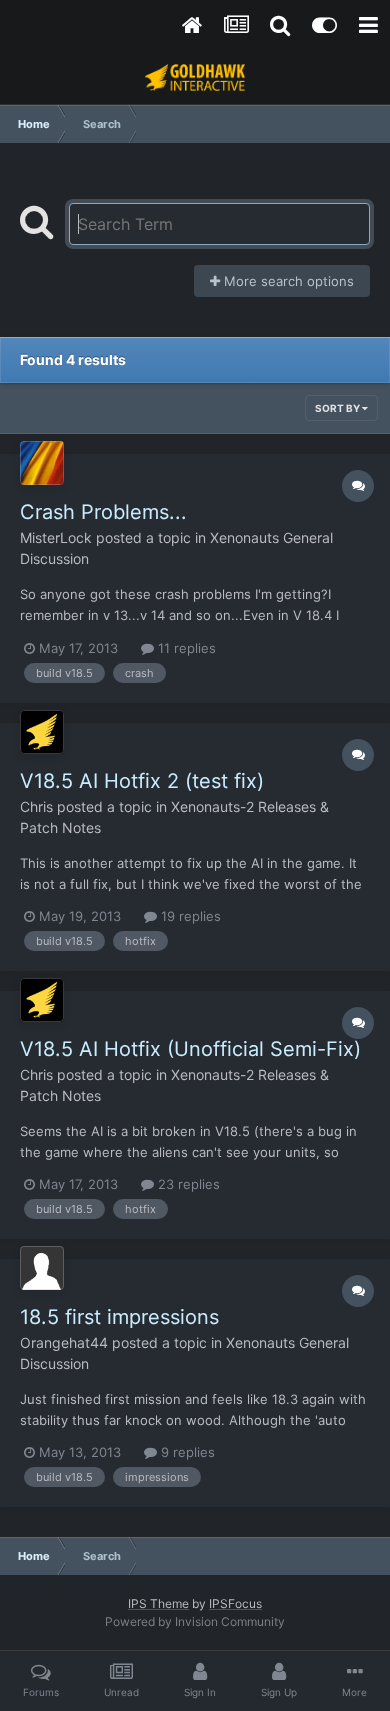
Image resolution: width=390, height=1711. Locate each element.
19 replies (189, 916)
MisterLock (56, 537)
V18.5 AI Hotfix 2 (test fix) (142, 781)
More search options (287, 281)
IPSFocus (235, 1603)
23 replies (187, 1184)
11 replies (185, 648)
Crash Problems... (103, 512)
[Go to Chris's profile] (42, 732)
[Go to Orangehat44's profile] (42, 1268)
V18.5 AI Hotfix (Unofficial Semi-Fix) (190, 1049)
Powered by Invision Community (195, 1621)
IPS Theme (158, 1603)
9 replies (186, 1452)
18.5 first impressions (119, 1317)
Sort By (338, 408)
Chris (36, 806)
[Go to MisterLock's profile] (42, 463)
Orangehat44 (64, 1342)
